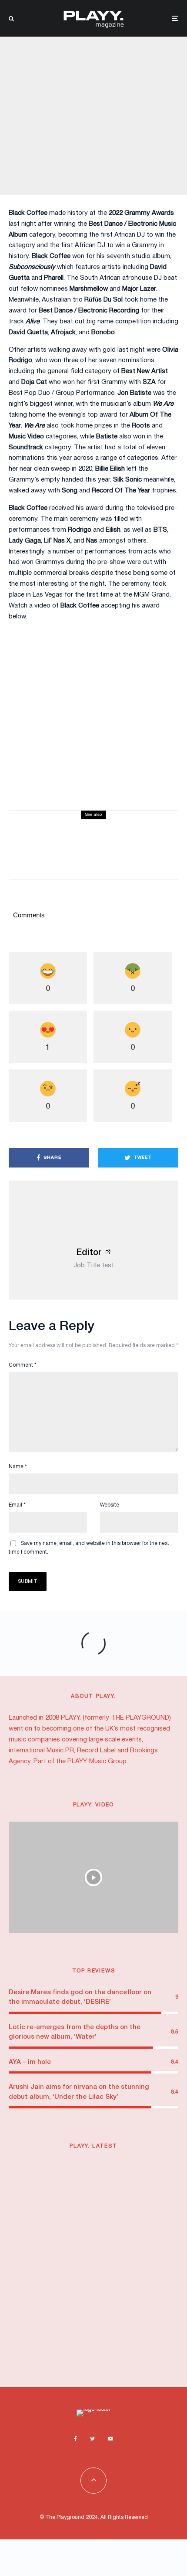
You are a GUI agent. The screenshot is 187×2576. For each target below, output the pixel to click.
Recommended (145, 2334)
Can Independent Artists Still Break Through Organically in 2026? (102, 2349)
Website (110, 1505)
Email (17, 1505)
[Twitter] (92, 2439)
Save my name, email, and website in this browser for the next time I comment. (89, 1548)
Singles (122, 828)
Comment (23, 1365)
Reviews (99, 828)
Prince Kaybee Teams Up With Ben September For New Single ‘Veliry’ (100, 2235)
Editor (89, 1253)
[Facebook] (75, 2439)
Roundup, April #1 (88, 839)
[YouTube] (110, 2439)
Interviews (64, 2273)
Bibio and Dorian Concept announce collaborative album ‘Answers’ (103, 2182)
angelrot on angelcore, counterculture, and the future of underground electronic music (112, 2292)
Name (18, 1467)
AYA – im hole (30, 2062)
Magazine (68, 96)
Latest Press (60, 2167)
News (91, 96)
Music (115, 2167)
